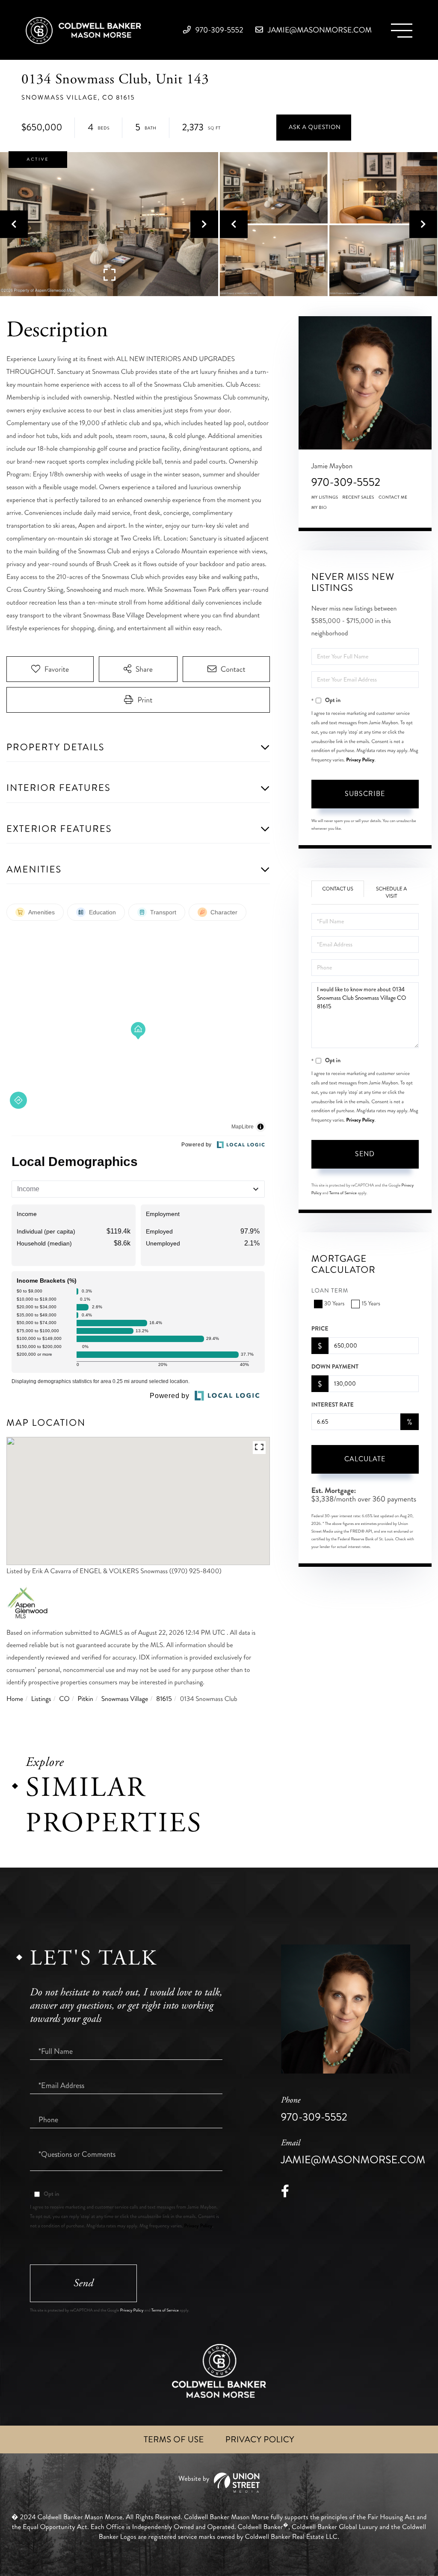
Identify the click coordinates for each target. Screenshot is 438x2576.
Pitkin (85, 1699)
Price (320, 1329)
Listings (41, 1699)
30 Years (334, 1304)
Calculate (365, 1459)
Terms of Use (174, 2439)
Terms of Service (343, 1193)
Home (15, 1699)
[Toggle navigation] (402, 31)
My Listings (325, 497)
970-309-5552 (219, 30)
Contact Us (338, 889)
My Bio (319, 508)
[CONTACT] (314, 128)
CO (64, 1699)
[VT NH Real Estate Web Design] (219, 2483)
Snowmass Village (125, 1699)
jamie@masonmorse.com (319, 30)
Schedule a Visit (391, 893)
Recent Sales (358, 497)
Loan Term (330, 1291)
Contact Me (393, 497)
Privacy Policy (360, 760)
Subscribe (365, 794)
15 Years (371, 1304)
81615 (164, 1699)
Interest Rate (333, 1405)
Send (365, 1154)
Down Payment (335, 1367)
